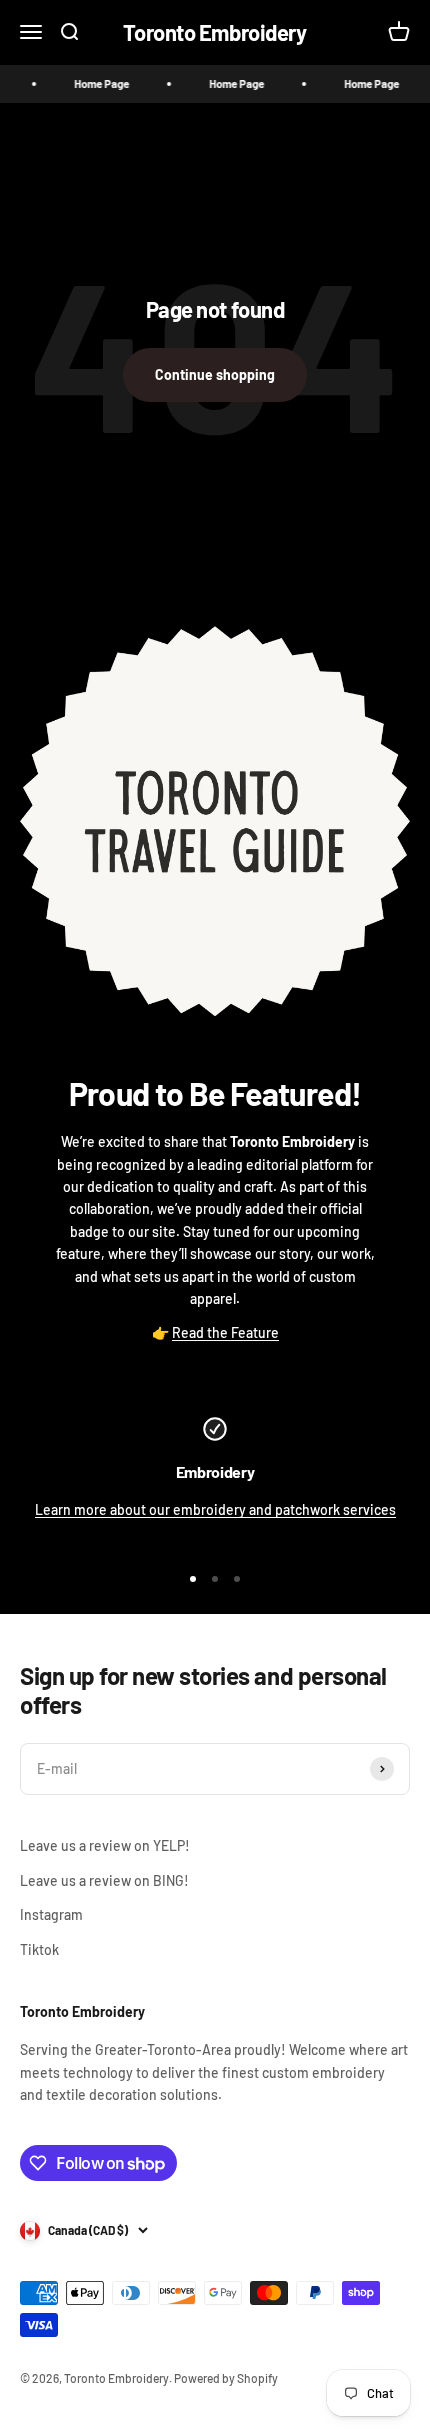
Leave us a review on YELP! (105, 1845)
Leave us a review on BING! (104, 1880)
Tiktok (39, 1949)
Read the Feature (225, 1332)
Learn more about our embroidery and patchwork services (215, 1509)
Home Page (93, 83)
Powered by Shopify (226, 2378)
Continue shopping (215, 374)
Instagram (51, 1914)
